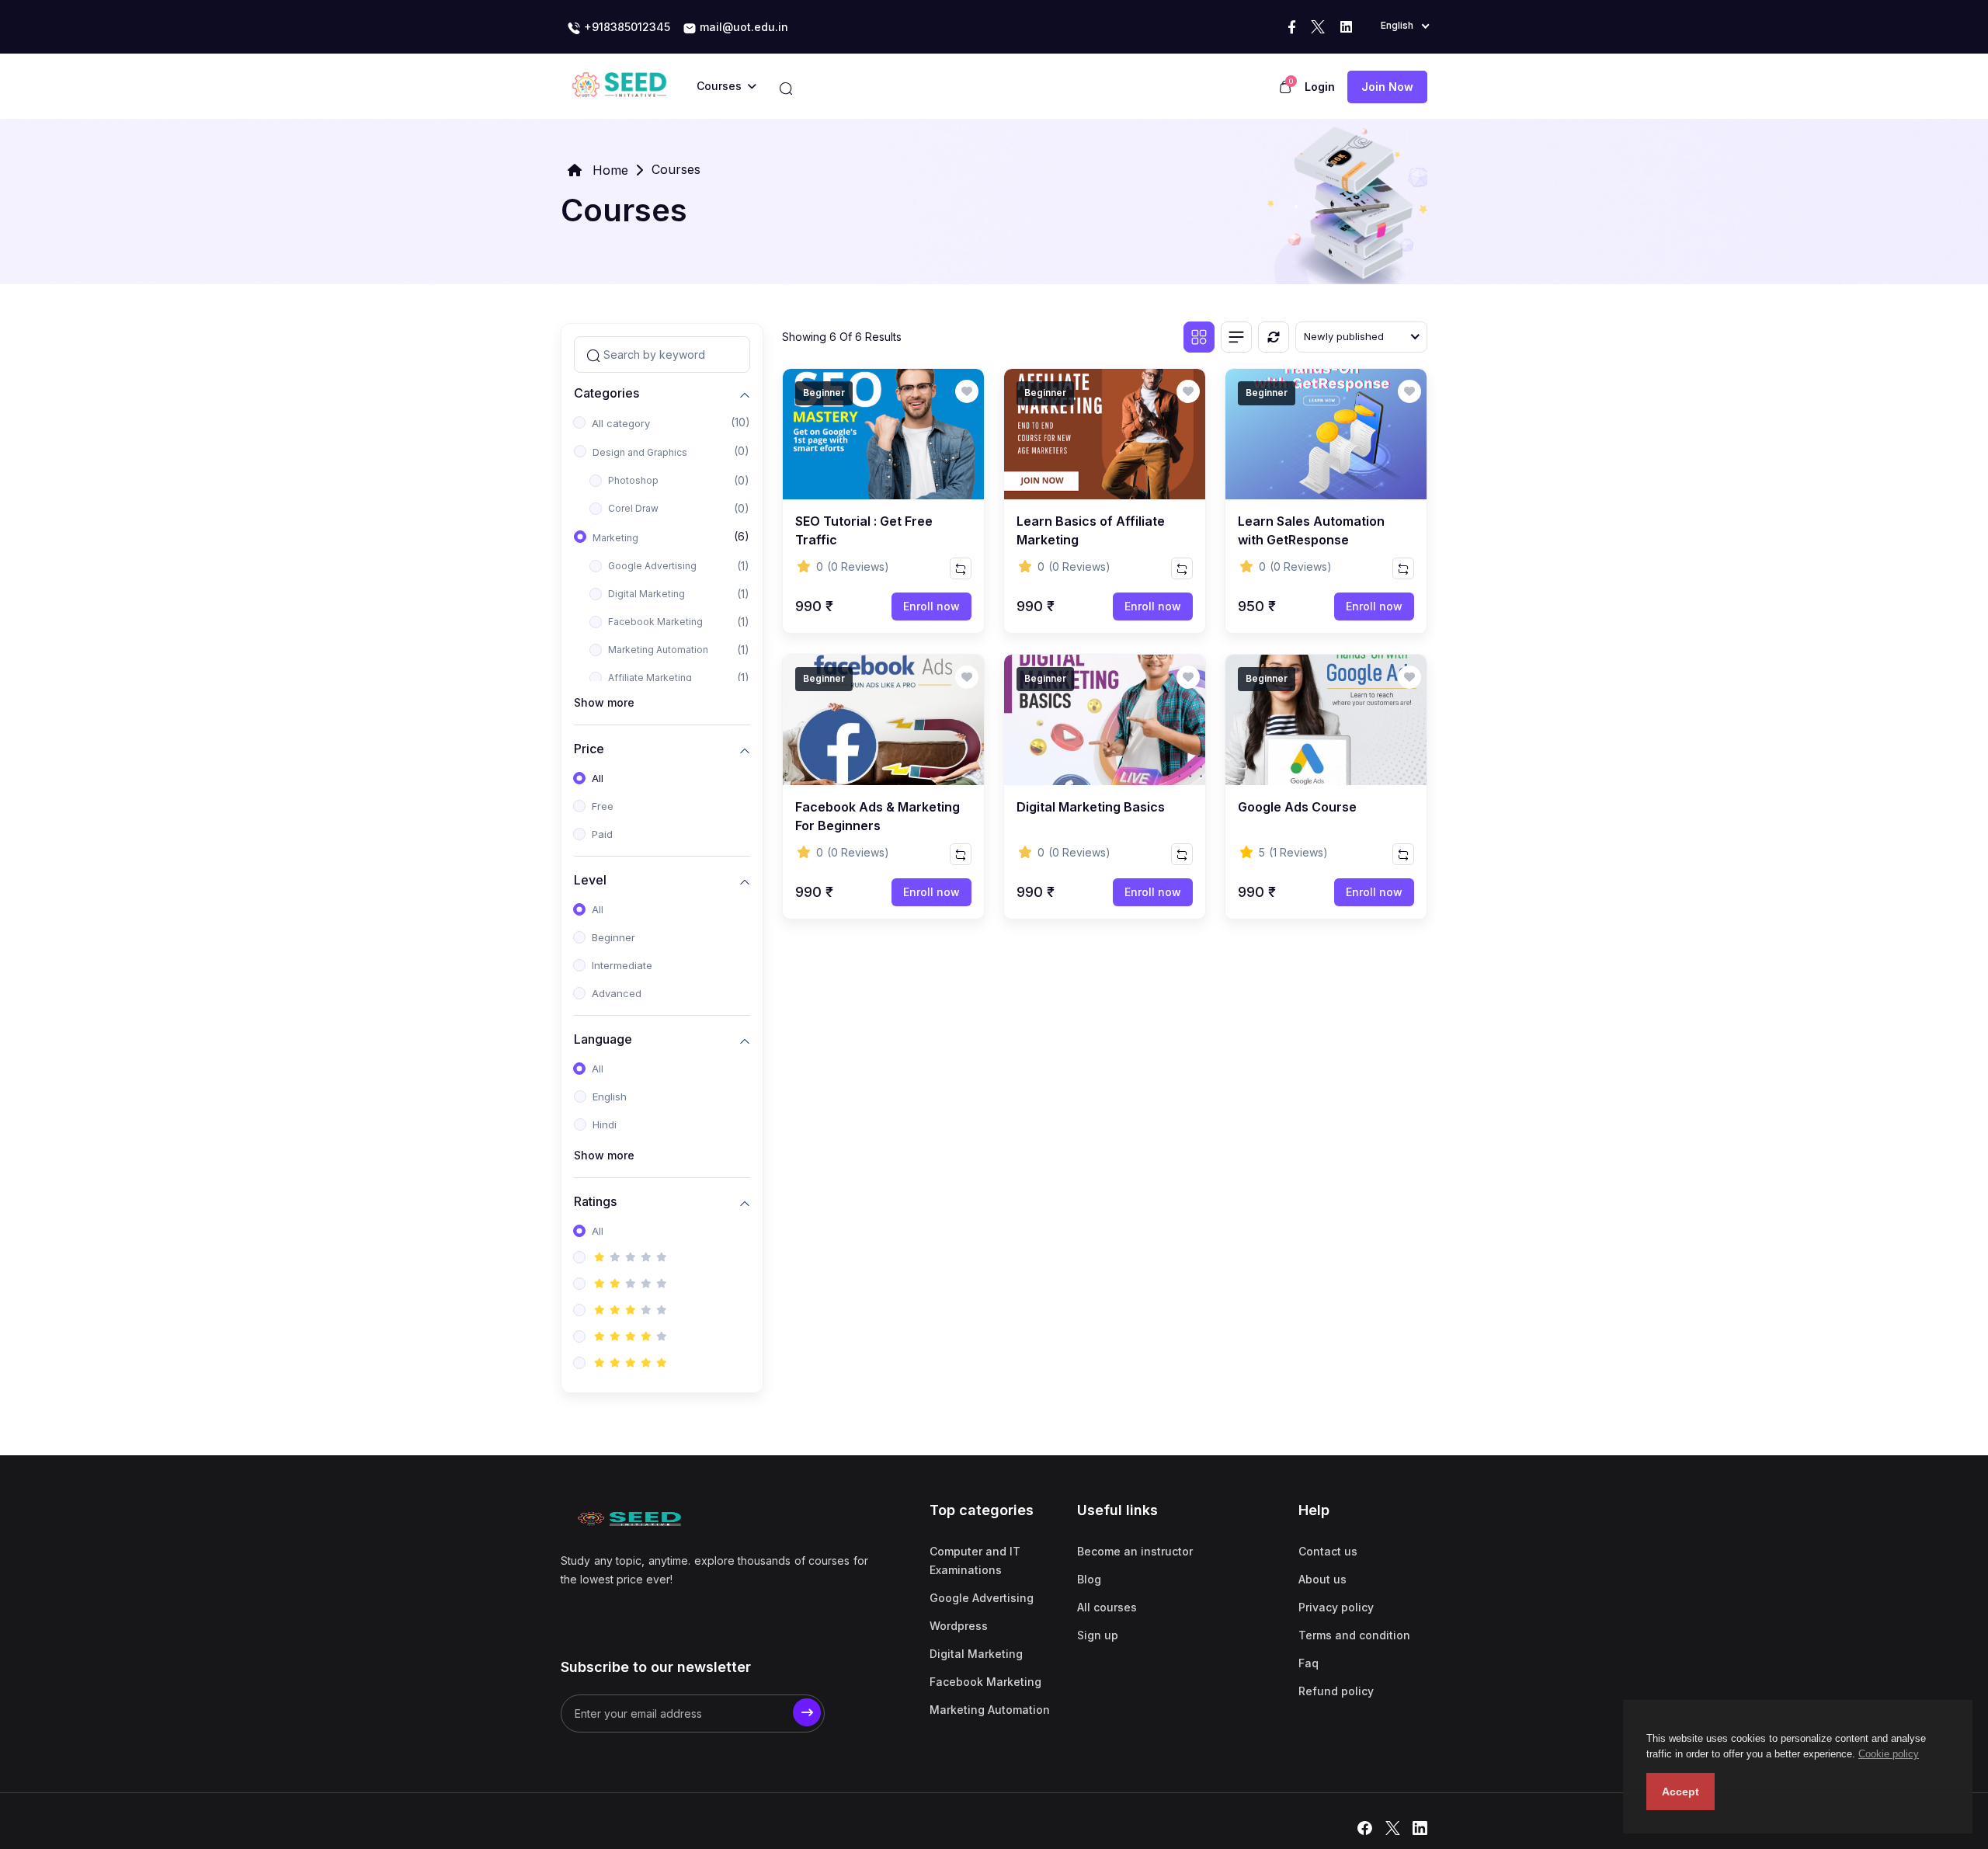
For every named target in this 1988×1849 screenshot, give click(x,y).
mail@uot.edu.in (742, 27)
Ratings (595, 1201)
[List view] (1236, 337)
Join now (1387, 87)
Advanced (617, 993)
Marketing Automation (658, 650)
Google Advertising (652, 566)
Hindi (605, 1124)
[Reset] (1274, 337)
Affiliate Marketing (650, 678)
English (610, 1097)
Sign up (1098, 1635)
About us (1322, 1579)
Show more (604, 702)
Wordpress (959, 1626)
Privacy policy (1336, 1607)
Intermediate (622, 965)
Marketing (615, 538)
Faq (1309, 1663)
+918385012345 (626, 27)
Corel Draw (633, 508)
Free (603, 806)
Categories (606, 393)
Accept (1680, 1792)
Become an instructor (1135, 1551)
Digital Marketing (646, 594)
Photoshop (633, 480)
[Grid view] (1199, 337)
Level (590, 879)
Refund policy (1336, 1691)
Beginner (613, 937)
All (598, 778)
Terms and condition (1354, 1635)
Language (603, 1039)
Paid (602, 834)
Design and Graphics (640, 452)
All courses (1107, 1607)
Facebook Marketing (655, 622)
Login (1320, 87)
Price (589, 748)
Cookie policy (1889, 1754)
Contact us (1328, 1551)
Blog (1089, 1579)
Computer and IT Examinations (975, 1561)
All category (621, 423)
